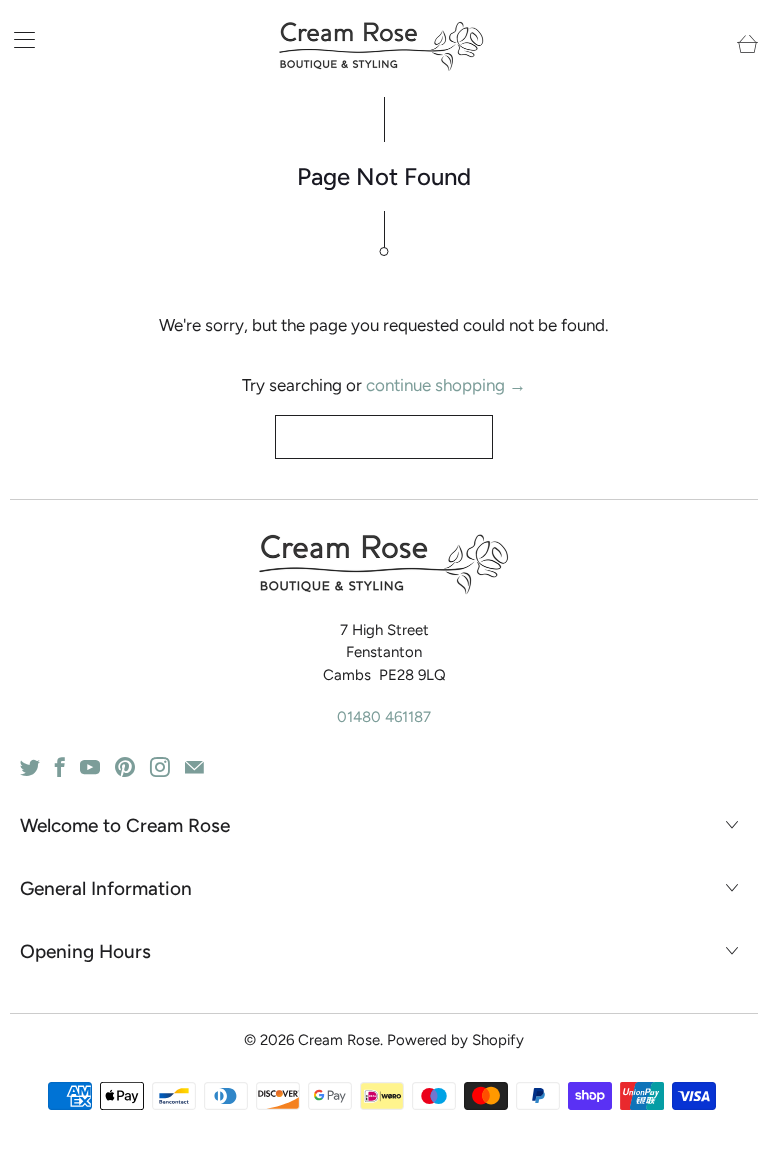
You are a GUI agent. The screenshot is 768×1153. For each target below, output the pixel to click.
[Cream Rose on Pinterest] (125, 767)
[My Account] (17, 39)
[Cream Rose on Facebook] (60, 767)
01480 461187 (384, 717)
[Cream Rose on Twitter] (30, 767)
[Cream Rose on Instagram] (160, 767)
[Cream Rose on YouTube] (90, 767)
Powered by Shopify (455, 1040)
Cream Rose (339, 1040)
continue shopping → (446, 385)
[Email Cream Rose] (194, 767)
